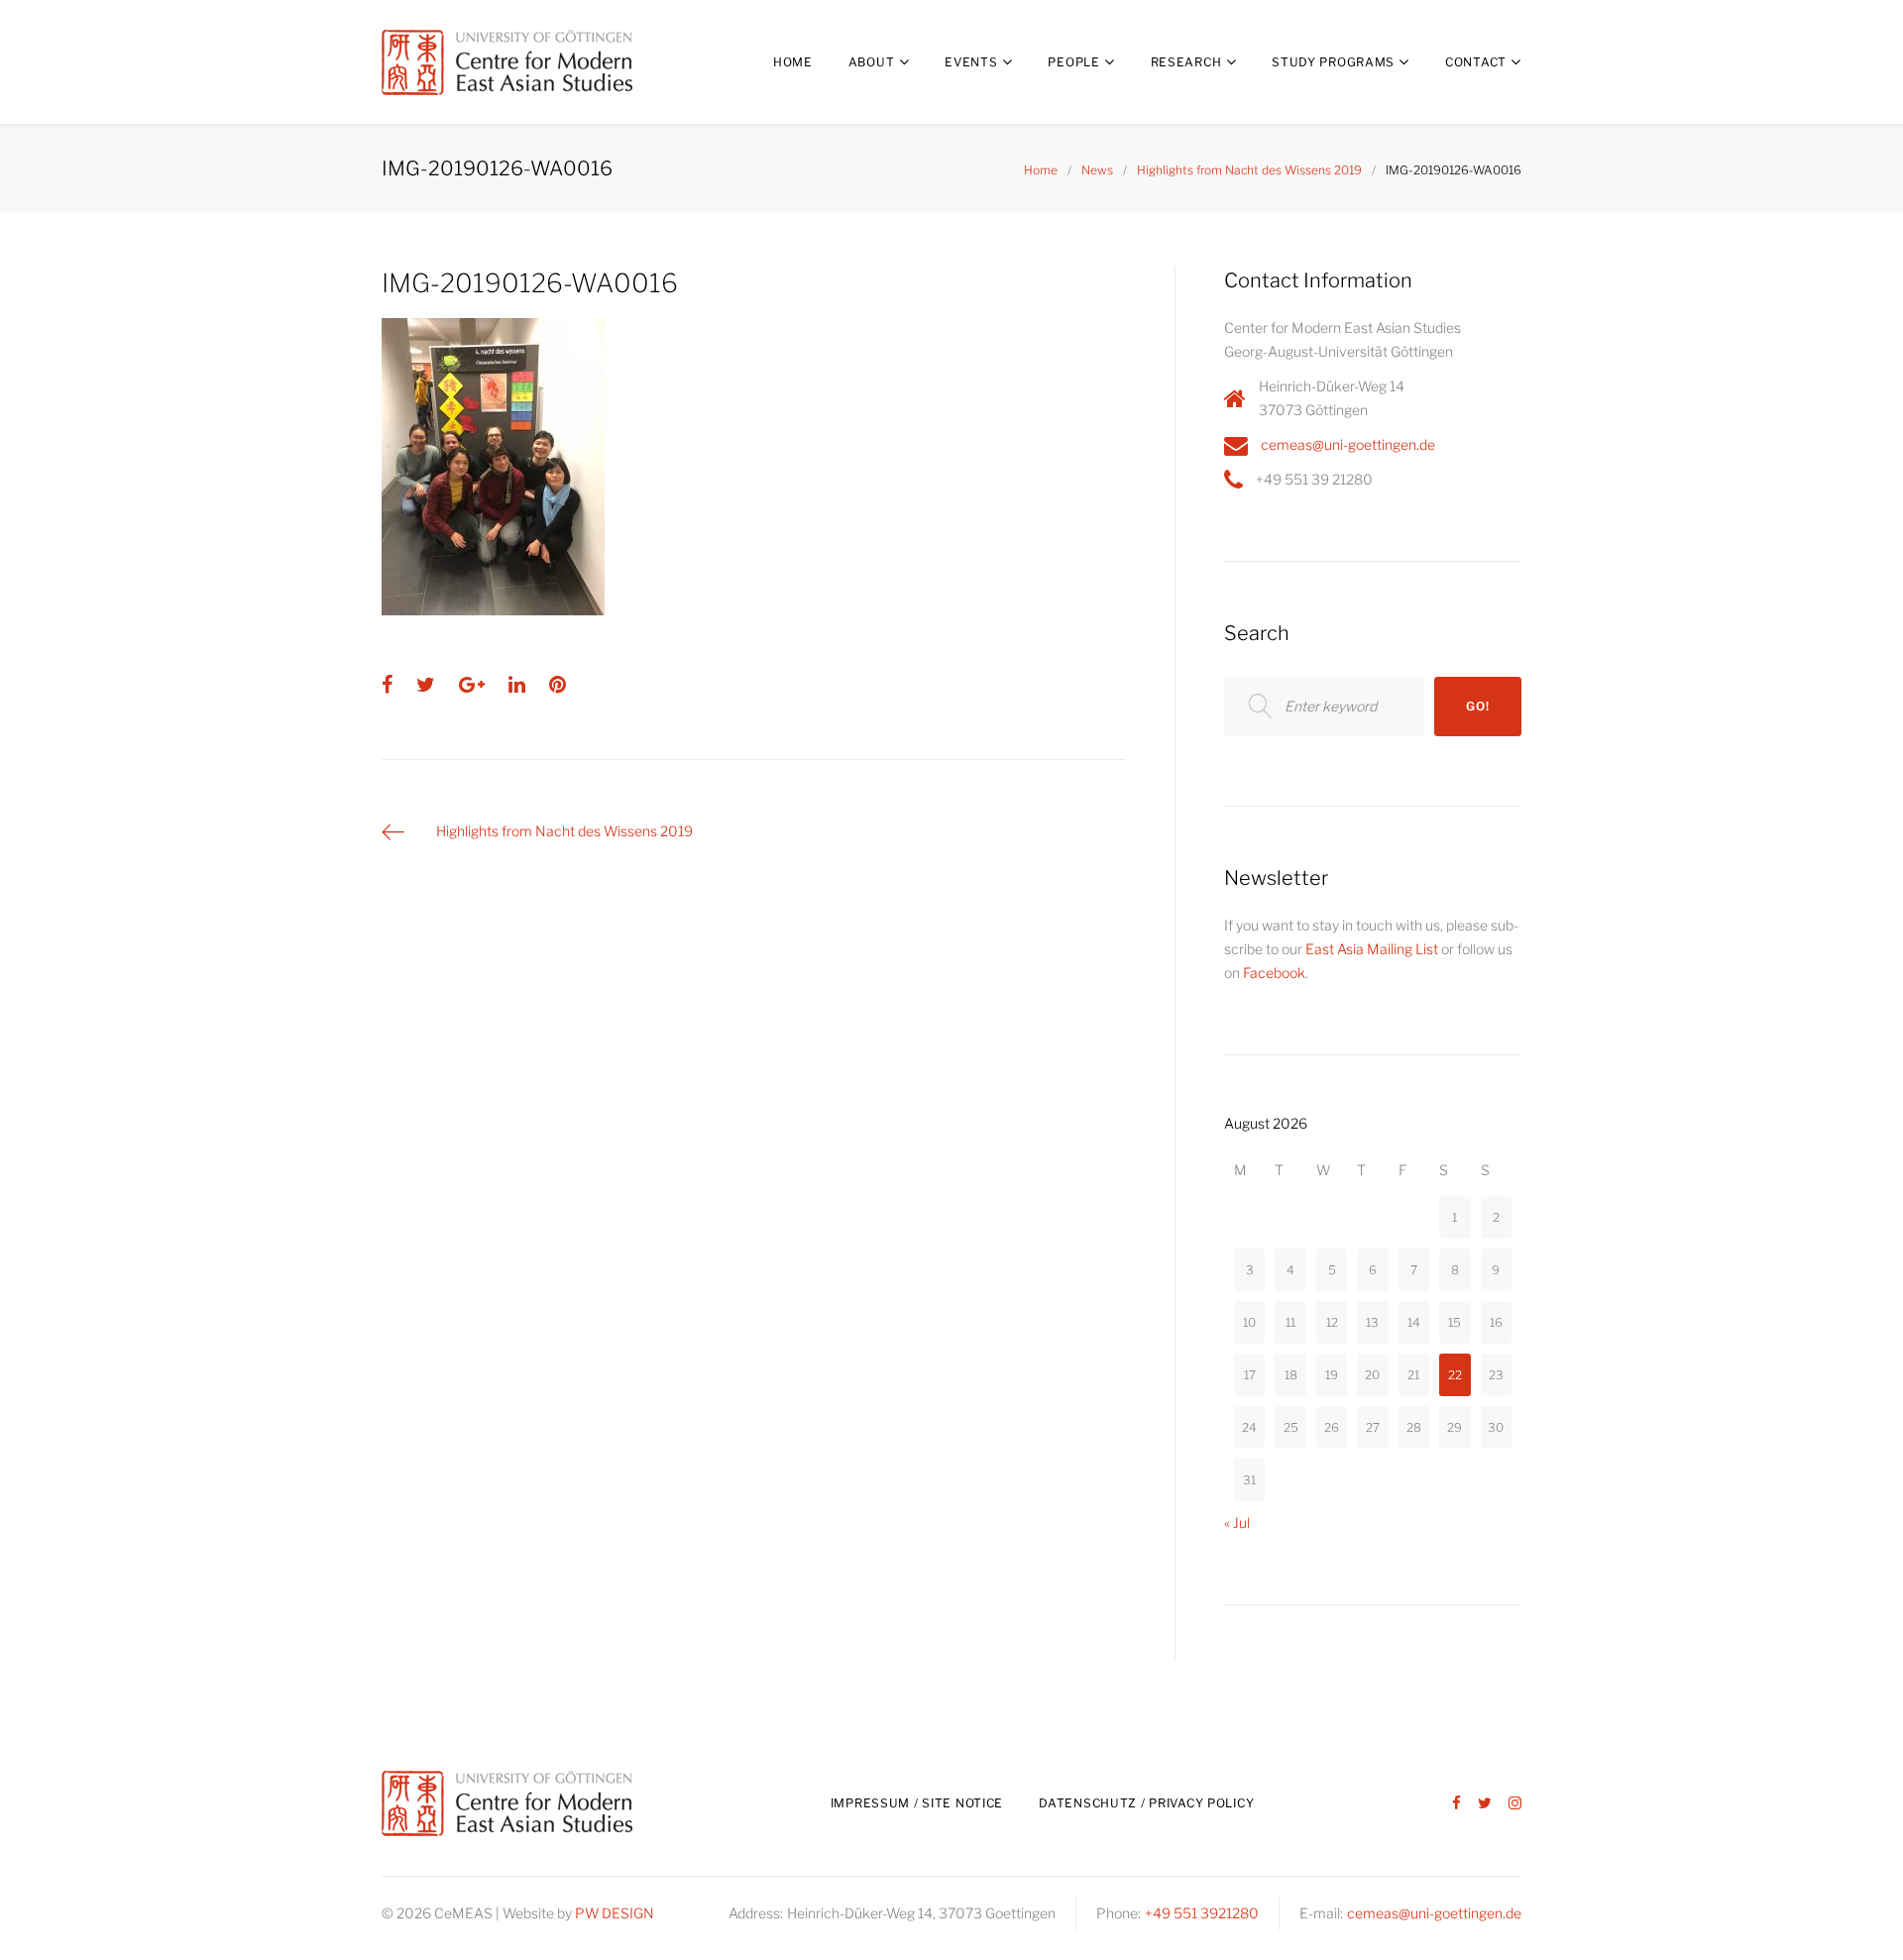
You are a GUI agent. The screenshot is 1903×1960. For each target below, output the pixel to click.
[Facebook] (1456, 1804)
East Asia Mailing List (1372, 949)
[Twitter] (1485, 1804)
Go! (1477, 706)
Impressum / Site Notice (917, 1803)
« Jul (1237, 1523)
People (1073, 62)
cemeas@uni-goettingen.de (1348, 444)
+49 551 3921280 (1202, 1913)
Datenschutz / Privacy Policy (1146, 1803)
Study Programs (1333, 62)
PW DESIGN (615, 1913)
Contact (1476, 62)
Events (971, 62)
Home (793, 62)
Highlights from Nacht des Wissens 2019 (1249, 170)
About (872, 62)
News (1097, 170)
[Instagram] (1515, 1804)
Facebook (1274, 973)
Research (1186, 62)
